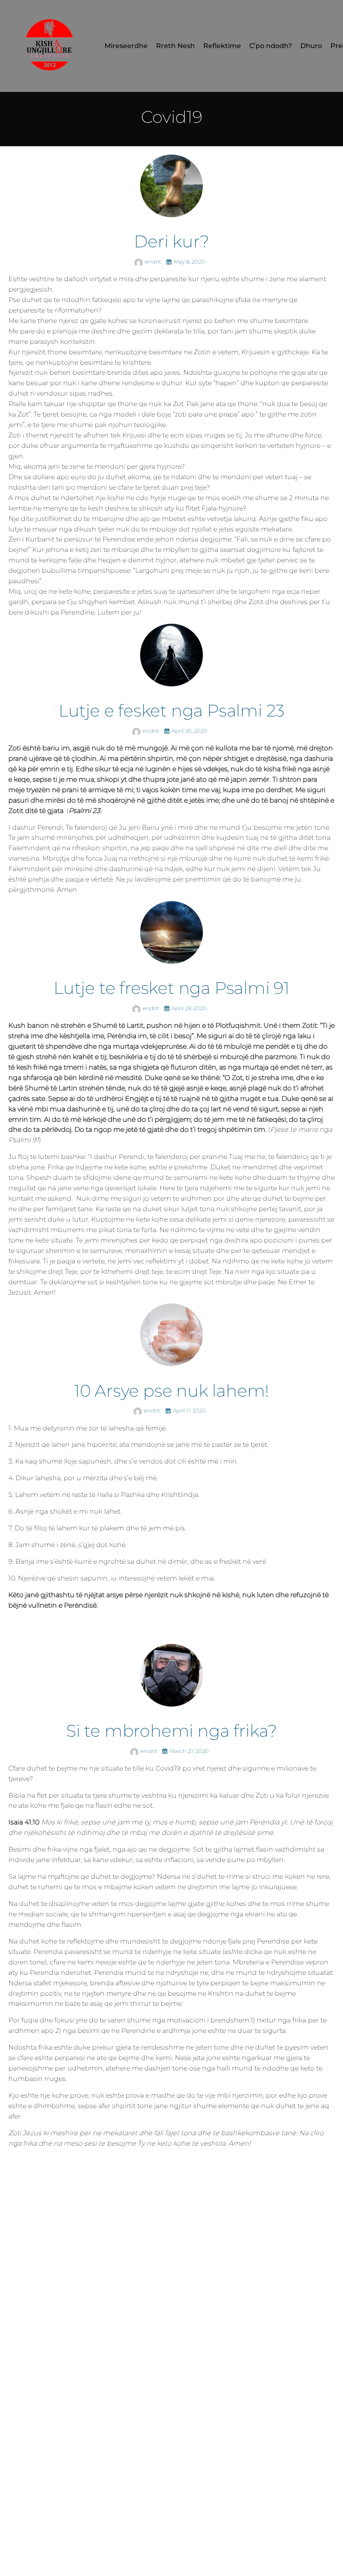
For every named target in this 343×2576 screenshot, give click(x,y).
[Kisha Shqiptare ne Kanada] (50, 46)
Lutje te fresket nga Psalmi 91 (171, 988)
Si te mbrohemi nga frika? (171, 1731)
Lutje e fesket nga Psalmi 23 (171, 710)
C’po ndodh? (271, 46)
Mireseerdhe (126, 46)
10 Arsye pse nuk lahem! (171, 1391)
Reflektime (222, 46)
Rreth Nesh (175, 46)
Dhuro (311, 46)
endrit (154, 262)
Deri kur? (171, 241)
